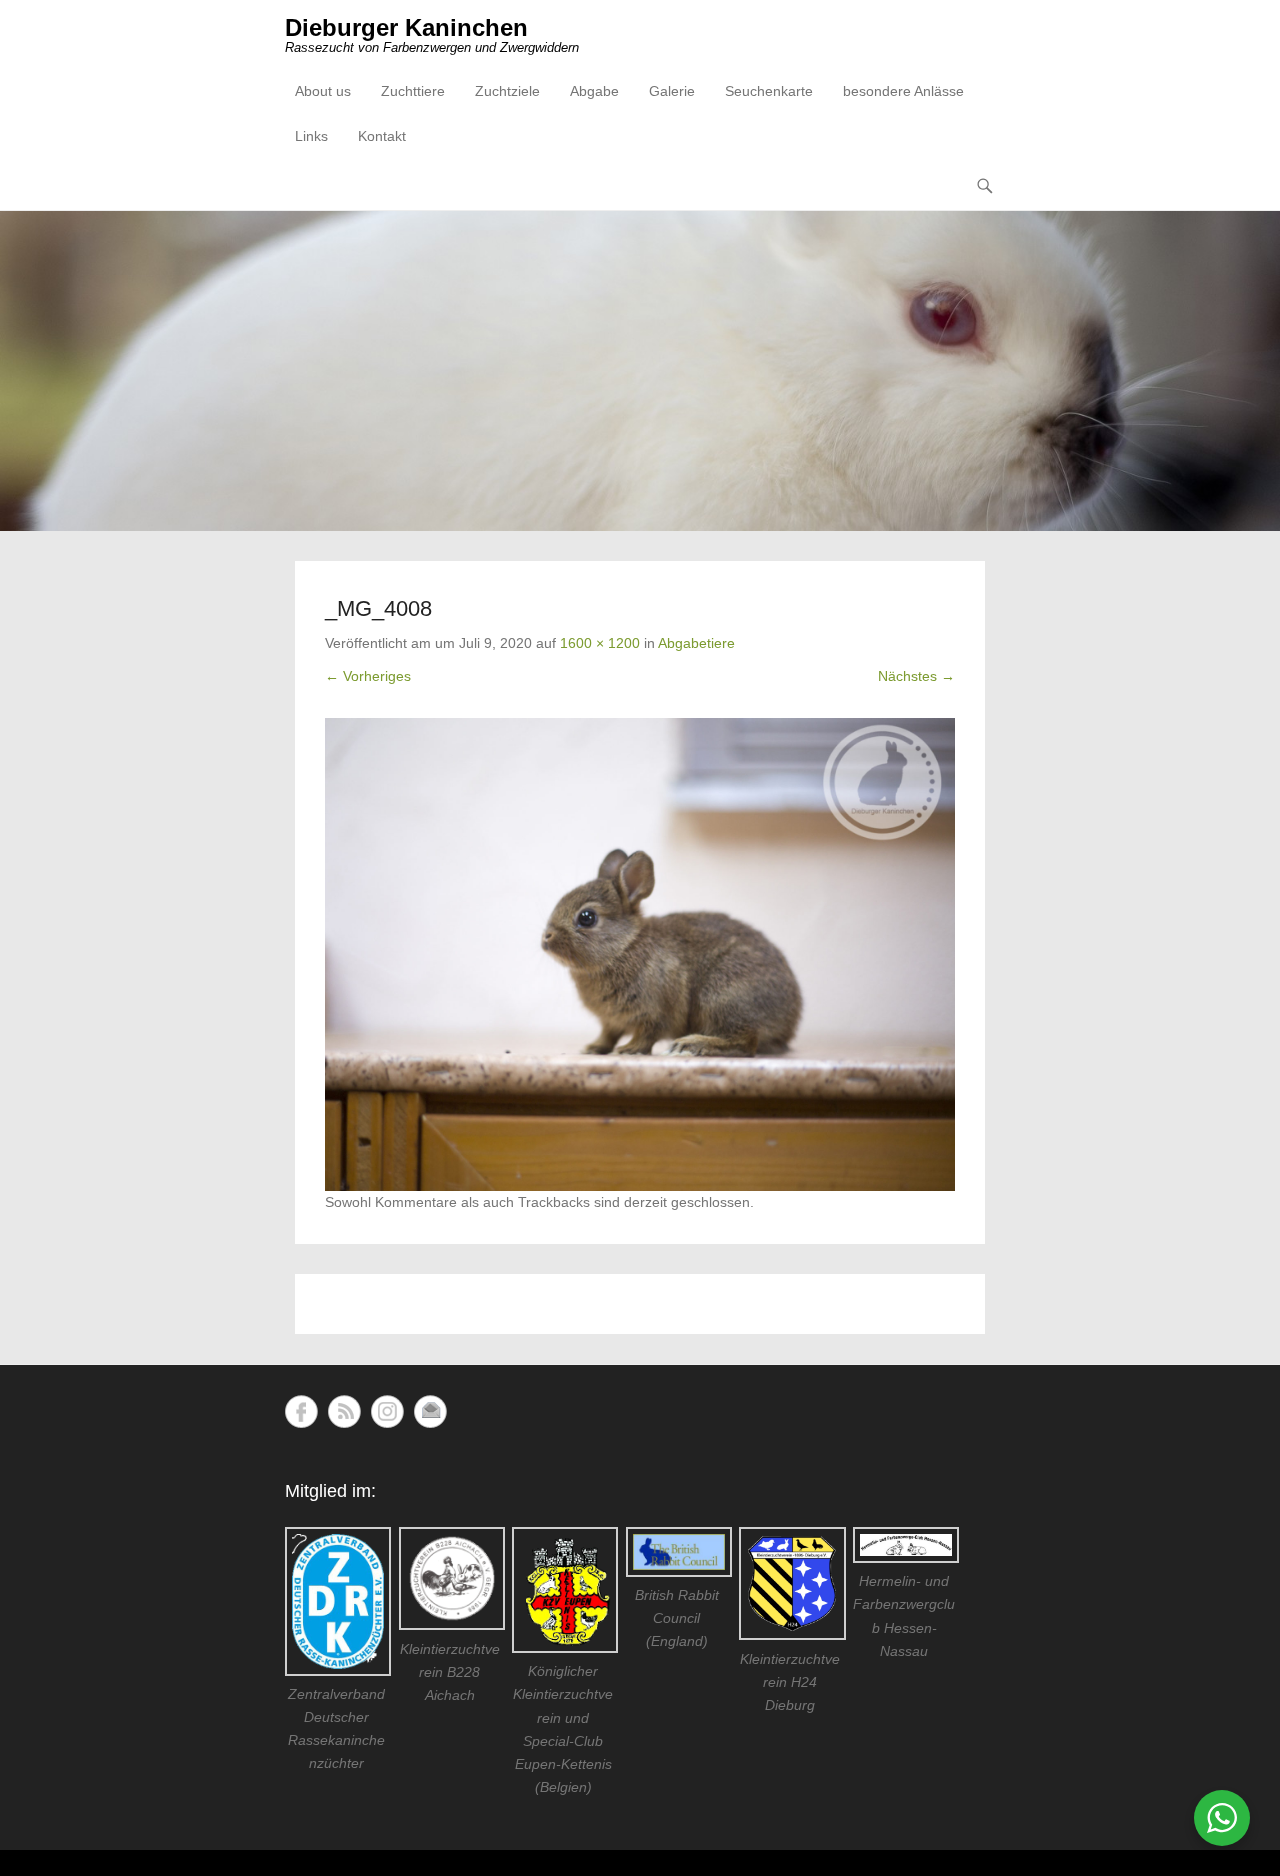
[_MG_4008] (640, 954)
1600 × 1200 (600, 643)
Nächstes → (916, 676)
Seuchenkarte (769, 91)
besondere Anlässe (903, 91)
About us (323, 91)
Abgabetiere (696, 643)
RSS (344, 1411)
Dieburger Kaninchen (406, 27)
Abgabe (594, 91)
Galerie (672, 91)
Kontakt (382, 136)
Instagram (387, 1411)
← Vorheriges (368, 676)
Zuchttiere (413, 91)
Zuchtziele (507, 91)
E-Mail (430, 1411)
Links (311, 136)
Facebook (301, 1411)
